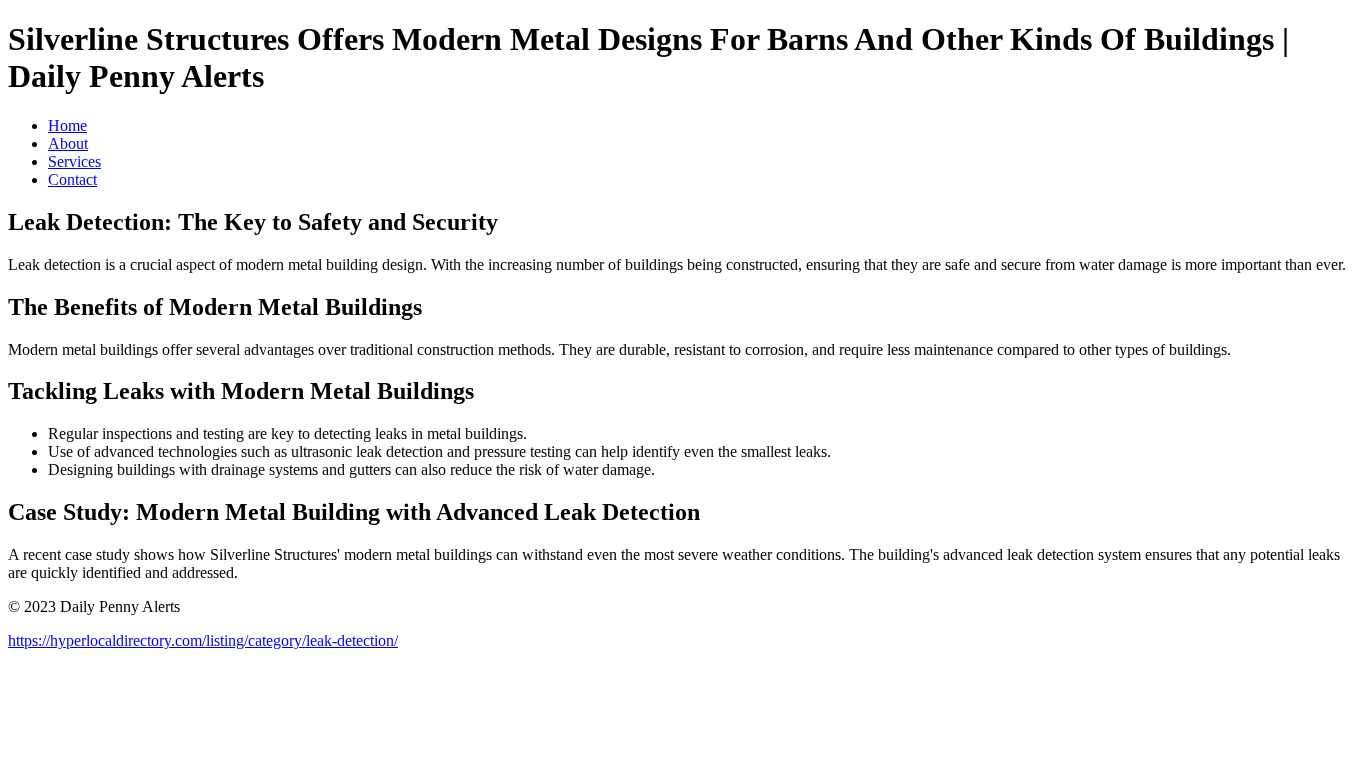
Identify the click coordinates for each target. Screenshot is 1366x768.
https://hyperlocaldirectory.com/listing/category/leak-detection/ (203, 640)
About (68, 143)
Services (74, 161)
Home (67, 125)
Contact (72, 179)
